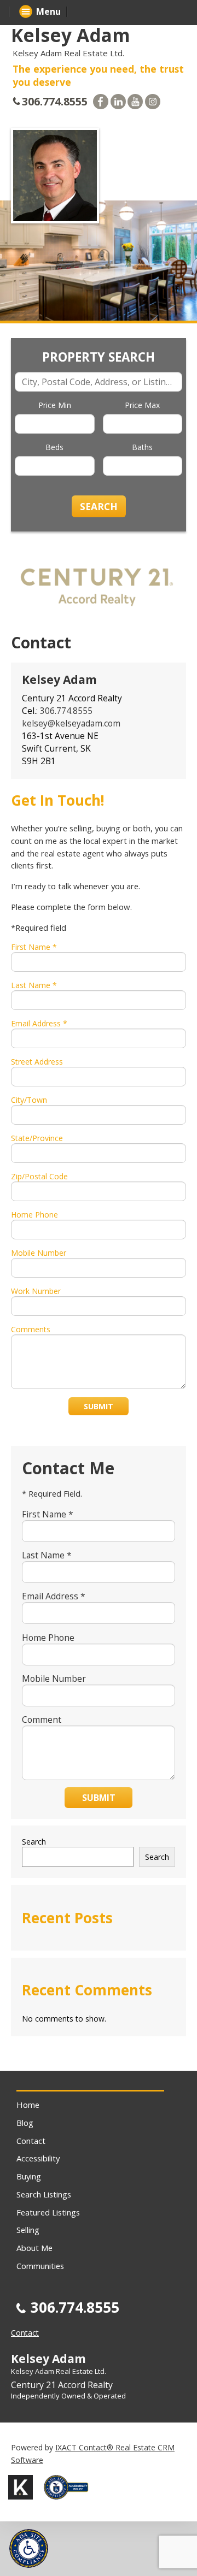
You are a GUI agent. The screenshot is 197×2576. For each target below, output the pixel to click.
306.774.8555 (55, 101)
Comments (31, 1329)
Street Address (37, 1062)
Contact (31, 2141)
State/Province (37, 1138)
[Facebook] (101, 102)
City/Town (29, 1100)
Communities (40, 2266)
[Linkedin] (118, 102)
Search (34, 1842)
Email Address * (39, 1023)
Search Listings (44, 2194)
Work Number (36, 1291)
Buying (29, 2176)
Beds (54, 447)
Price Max (142, 405)
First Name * (34, 947)
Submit (99, 1406)
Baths (142, 447)
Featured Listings (48, 2212)
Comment (42, 1720)
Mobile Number (39, 1253)
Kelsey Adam (71, 35)
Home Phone (34, 1215)
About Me (34, 2248)
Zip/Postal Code (39, 1176)
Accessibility (38, 2158)
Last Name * (34, 985)
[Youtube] (135, 102)
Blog (25, 2123)
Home (28, 2105)
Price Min (55, 405)
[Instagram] (153, 102)
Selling (28, 2230)
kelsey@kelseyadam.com (71, 723)
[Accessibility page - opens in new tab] (70, 2503)
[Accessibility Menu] (29, 2548)
